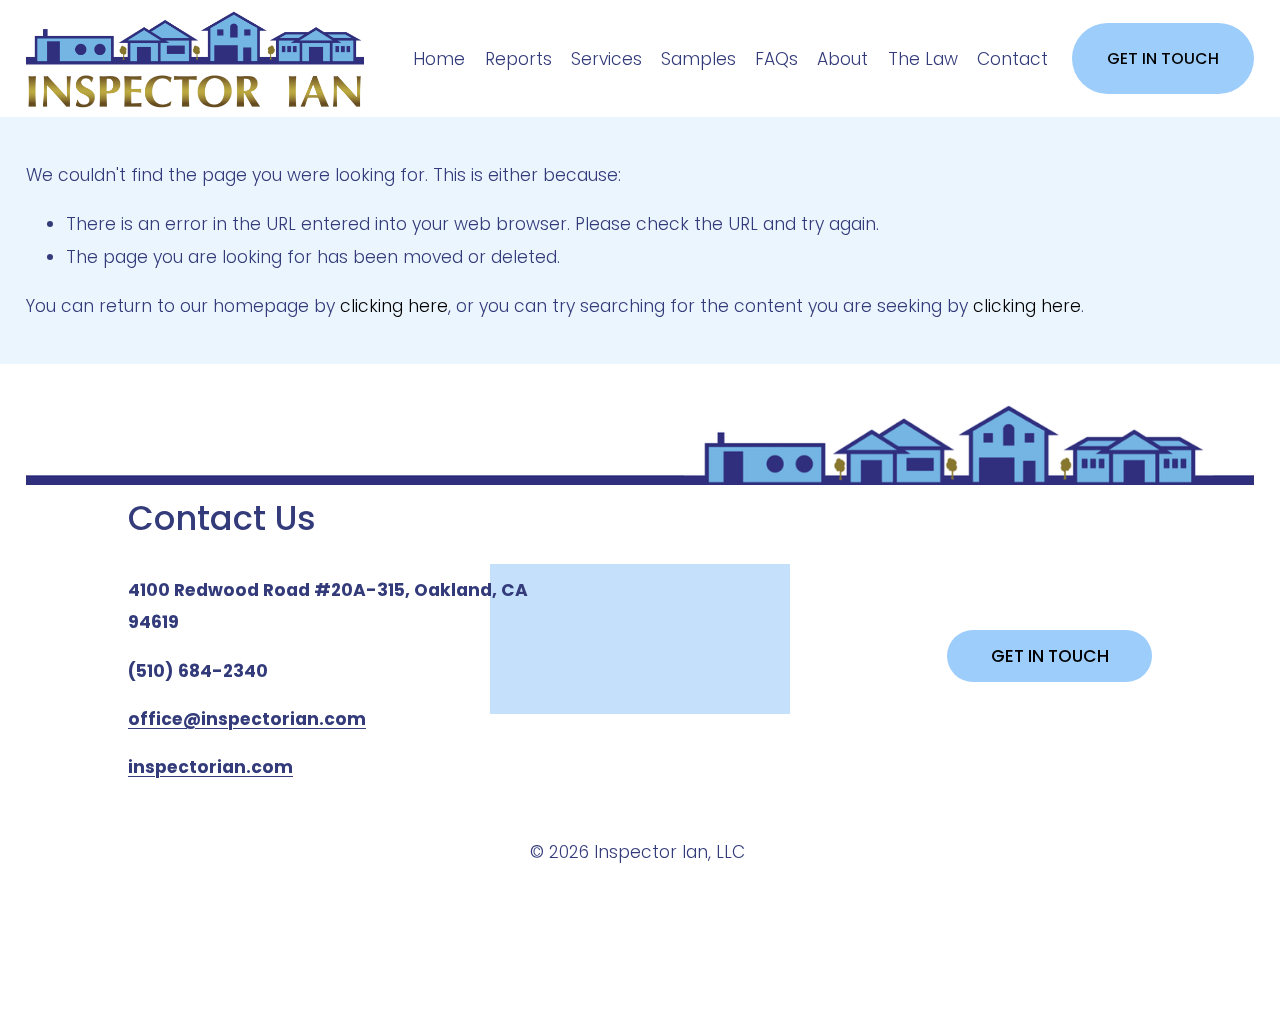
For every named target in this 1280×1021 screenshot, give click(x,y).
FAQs (776, 59)
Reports (518, 59)
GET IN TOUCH (1163, 58)
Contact (1012, 59)
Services (606, 59)
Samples (698, 59)
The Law (923, 59)
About (842, 59)
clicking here (394, 306)
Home (439, 59)
